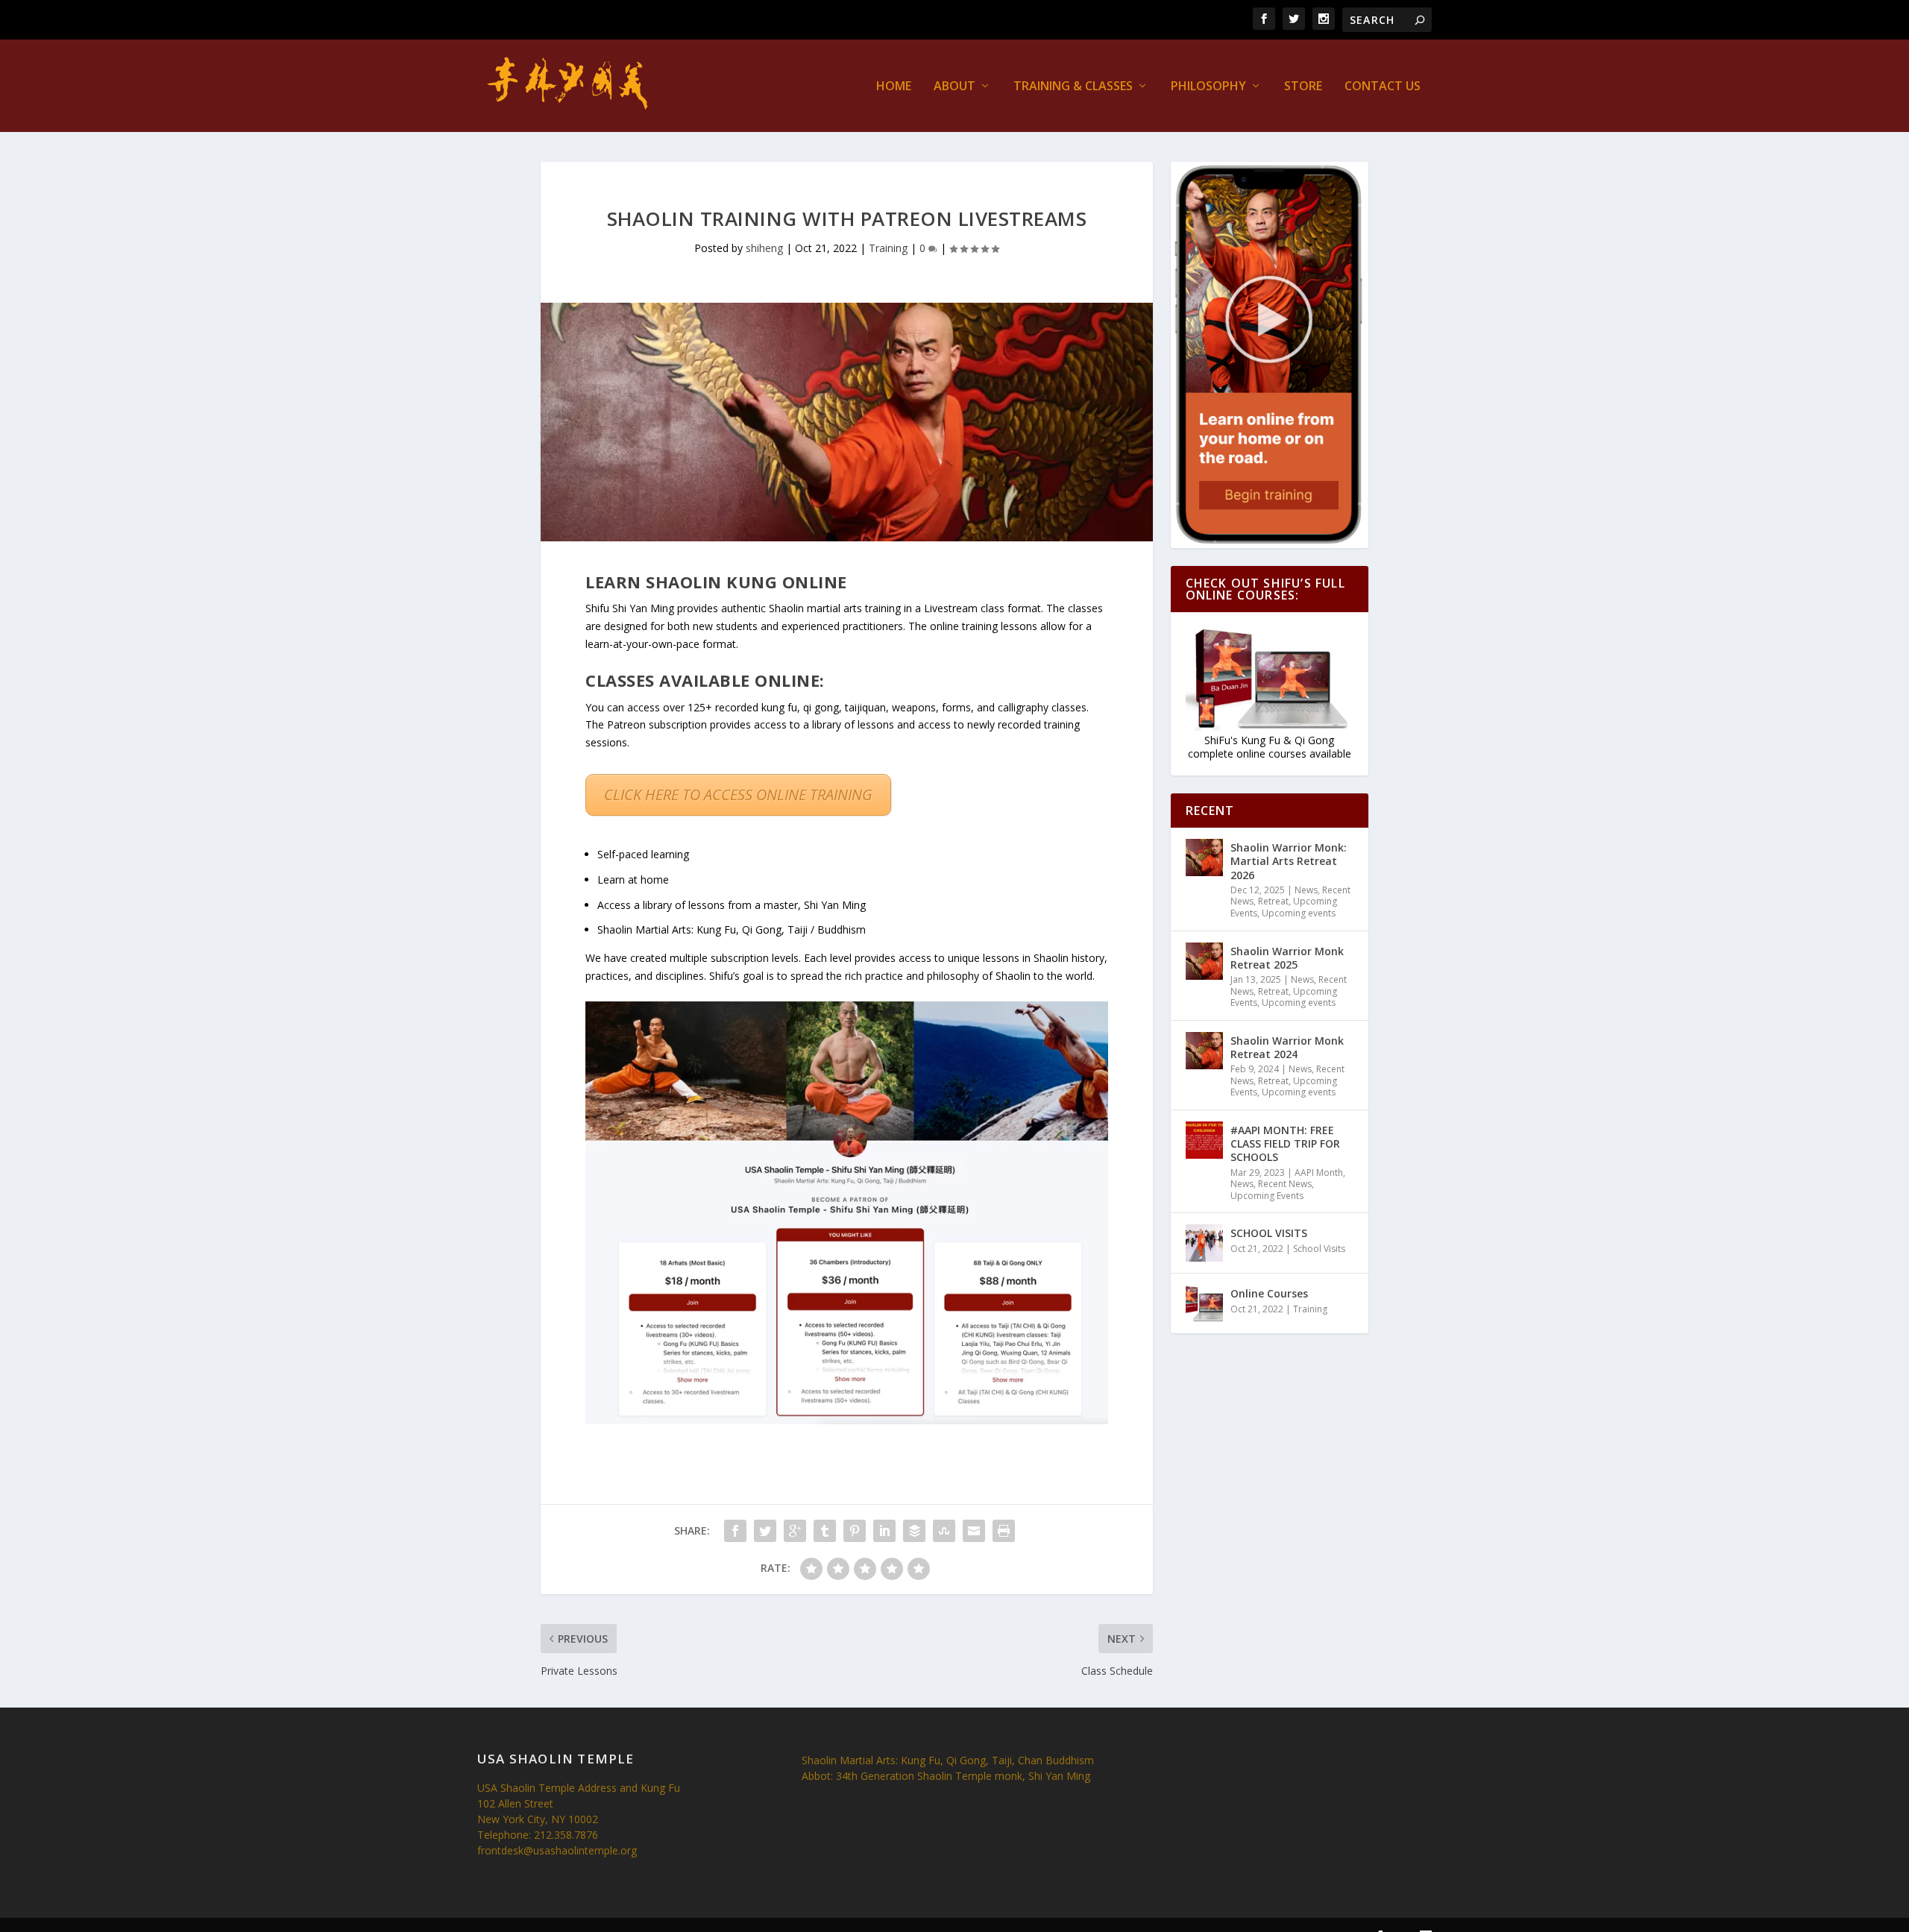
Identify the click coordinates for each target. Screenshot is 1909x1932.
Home (894, 87)
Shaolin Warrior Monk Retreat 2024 (1287, 1047)
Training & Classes (1073, 87)
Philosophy (1208, 87)
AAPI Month (1319, 1173)
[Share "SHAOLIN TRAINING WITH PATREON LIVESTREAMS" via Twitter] (765, 1531)
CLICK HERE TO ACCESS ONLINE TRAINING (738, 794)
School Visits (1319, 1249)
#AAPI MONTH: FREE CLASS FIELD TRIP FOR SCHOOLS (1285, 1143)
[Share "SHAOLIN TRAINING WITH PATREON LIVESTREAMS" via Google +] (795, 1531)
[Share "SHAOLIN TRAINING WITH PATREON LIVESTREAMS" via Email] (974, 1531)
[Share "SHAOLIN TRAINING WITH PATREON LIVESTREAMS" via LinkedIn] (884, 1531)
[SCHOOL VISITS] (1204, 1243)
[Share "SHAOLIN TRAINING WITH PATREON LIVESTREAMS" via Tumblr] (825, 1531)
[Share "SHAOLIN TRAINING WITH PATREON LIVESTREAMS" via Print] (1004, 1531)
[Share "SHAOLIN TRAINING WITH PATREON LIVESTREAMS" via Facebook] (735, 1531)
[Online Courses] (1204, 1303)
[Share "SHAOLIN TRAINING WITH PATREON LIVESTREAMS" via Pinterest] (855, 1531)
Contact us (1383, 87)
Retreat (1273, 901)
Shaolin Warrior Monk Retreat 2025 (1287, 958)
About (954, 87)
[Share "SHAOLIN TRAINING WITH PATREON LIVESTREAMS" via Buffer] (914, 1531)
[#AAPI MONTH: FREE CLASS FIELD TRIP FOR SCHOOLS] (1204, 1140)
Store (1303, 87)
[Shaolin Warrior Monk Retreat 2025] (1204, 961)
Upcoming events (1299, 913)
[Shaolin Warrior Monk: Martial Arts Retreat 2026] (1204, 858)
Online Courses (1269, 1293)
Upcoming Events (1267, 1196)
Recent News (1285, 1184)
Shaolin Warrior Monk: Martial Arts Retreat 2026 (1289, 861)
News (1306, 890)
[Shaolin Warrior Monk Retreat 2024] (1204, 1051)
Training (888, 248)
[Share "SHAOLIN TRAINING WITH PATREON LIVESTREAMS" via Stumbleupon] (944, 1531)
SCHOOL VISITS (1269, 1233)
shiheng (764, 248)
